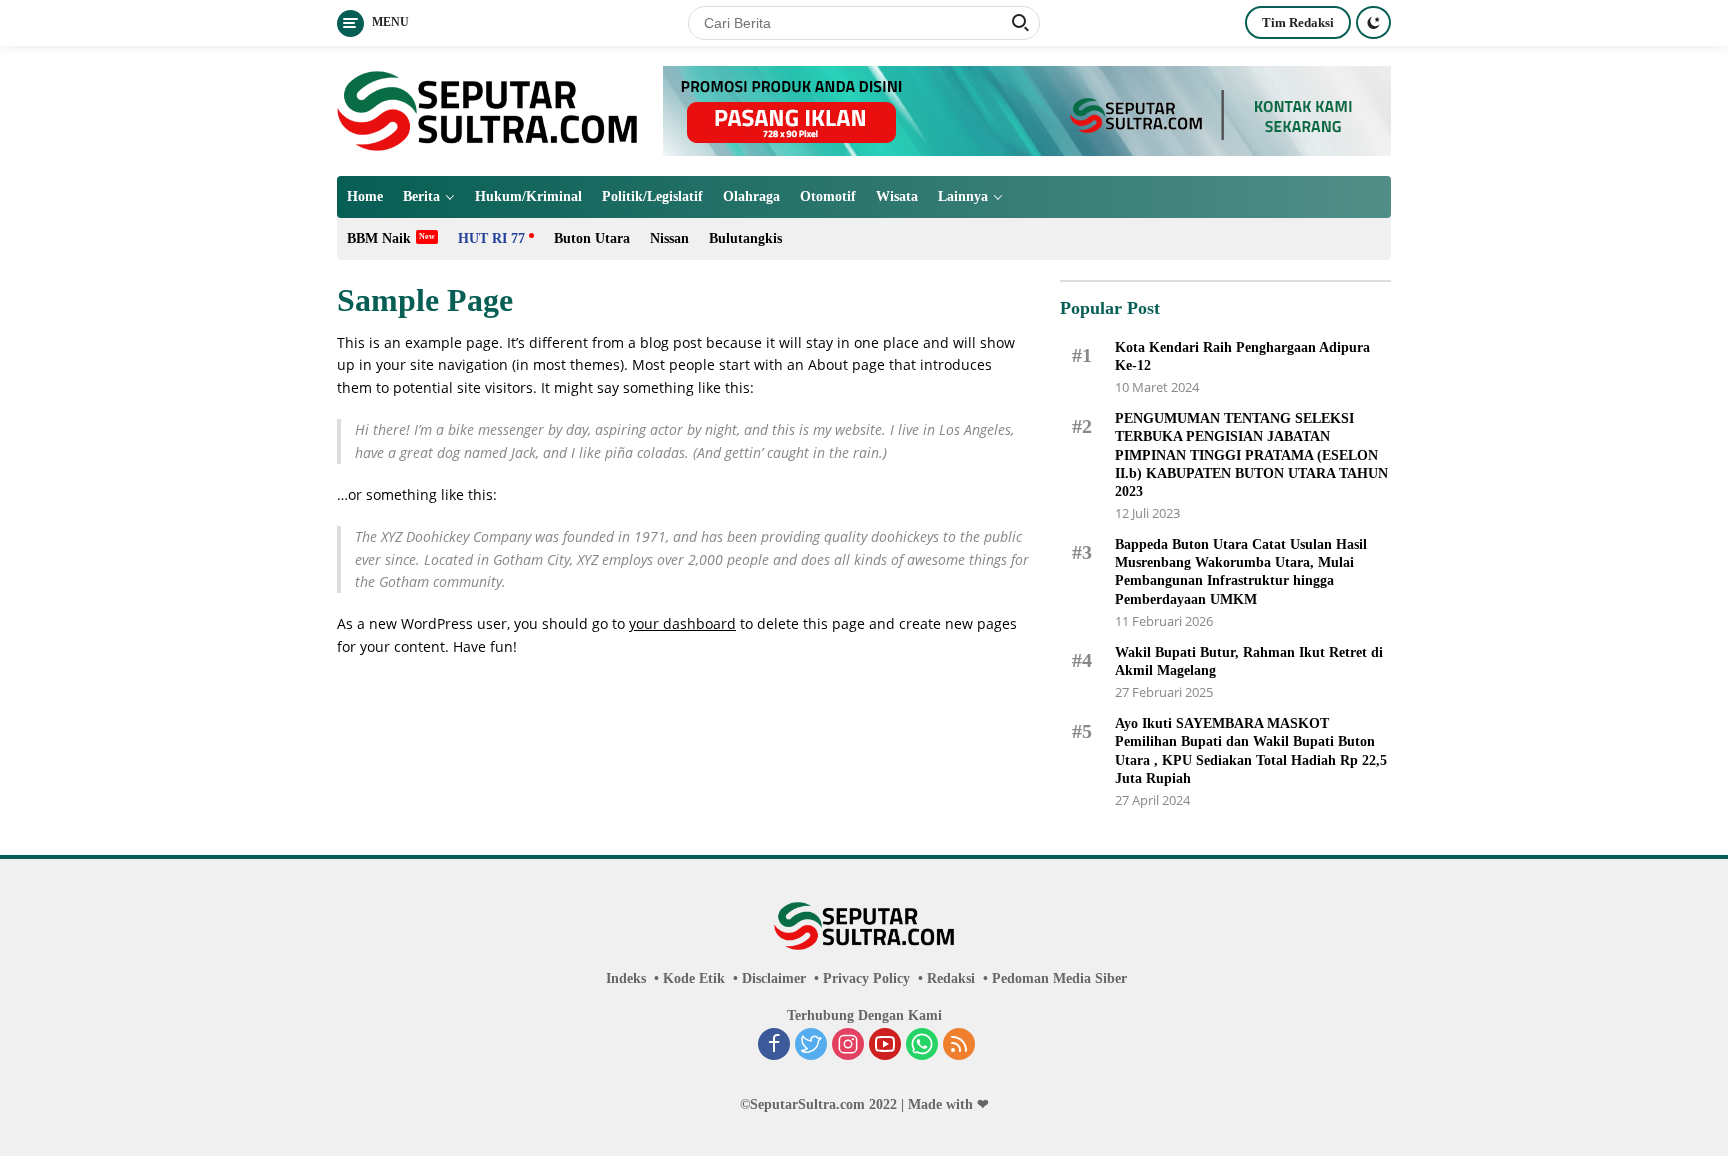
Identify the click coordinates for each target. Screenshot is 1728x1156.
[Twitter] (811, 1046)
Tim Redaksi (1298, 22)
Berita (421, 196)
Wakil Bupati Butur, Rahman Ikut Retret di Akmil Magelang (1249, 661)
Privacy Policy (866, 978)
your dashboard (682, 623)
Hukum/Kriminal (528, 196)
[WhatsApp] (922, 1046)
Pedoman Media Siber (1059, 978)
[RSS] (959, 1046)
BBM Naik (379, 238)
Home (365, 196)
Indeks (626, 978)
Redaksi (951, 978)
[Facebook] (774, 1046)
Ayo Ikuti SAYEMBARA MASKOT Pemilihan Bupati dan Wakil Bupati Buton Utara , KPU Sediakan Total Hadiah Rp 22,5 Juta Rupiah (1251, 751)
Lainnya (963, 196)
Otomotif (828, 196)
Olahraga (751, 196)
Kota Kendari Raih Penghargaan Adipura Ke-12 (1242, 356)
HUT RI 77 (491, 238)
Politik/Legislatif (652, 196)
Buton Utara (592, 238)
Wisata (897, 196)
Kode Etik (694, 978)
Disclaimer (774, 978)
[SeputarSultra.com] (487, 109)
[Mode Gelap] (1373, 22)
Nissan (669, 238)
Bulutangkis (745, 238)
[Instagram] (848, 1046)
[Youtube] (885, 1046)
